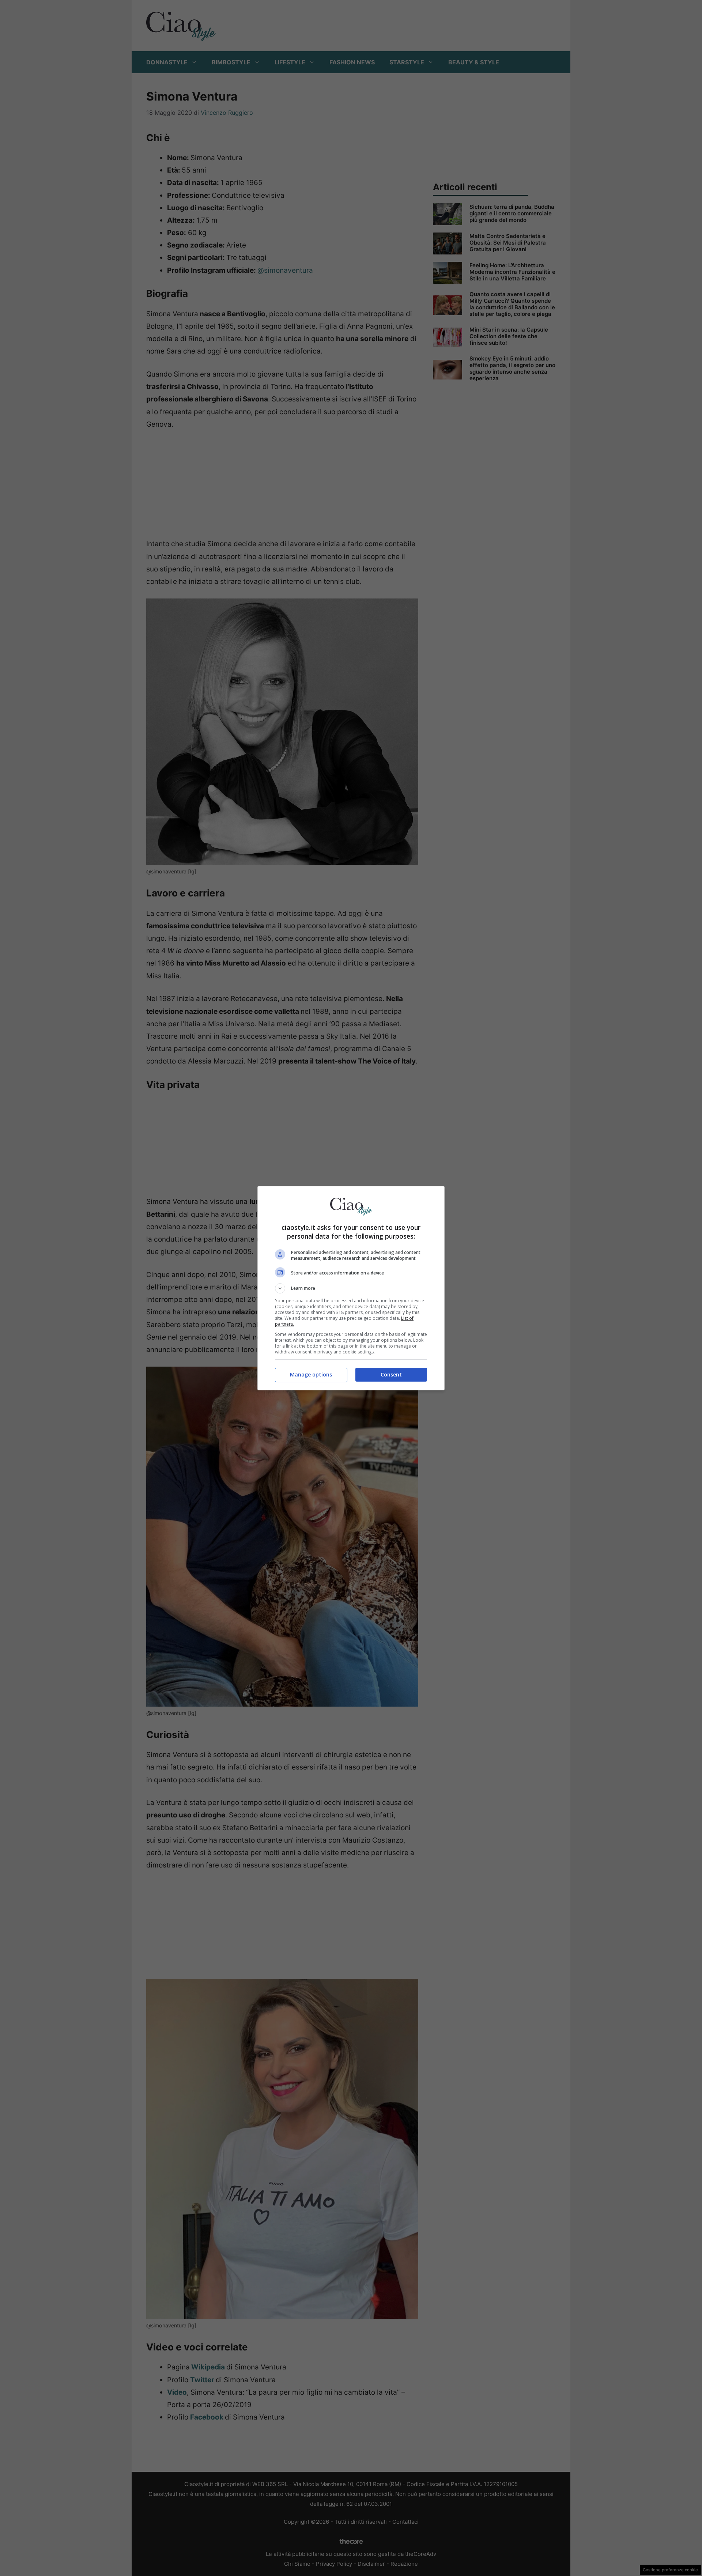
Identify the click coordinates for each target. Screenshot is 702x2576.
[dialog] (351, 1288)
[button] (351, 1288)
